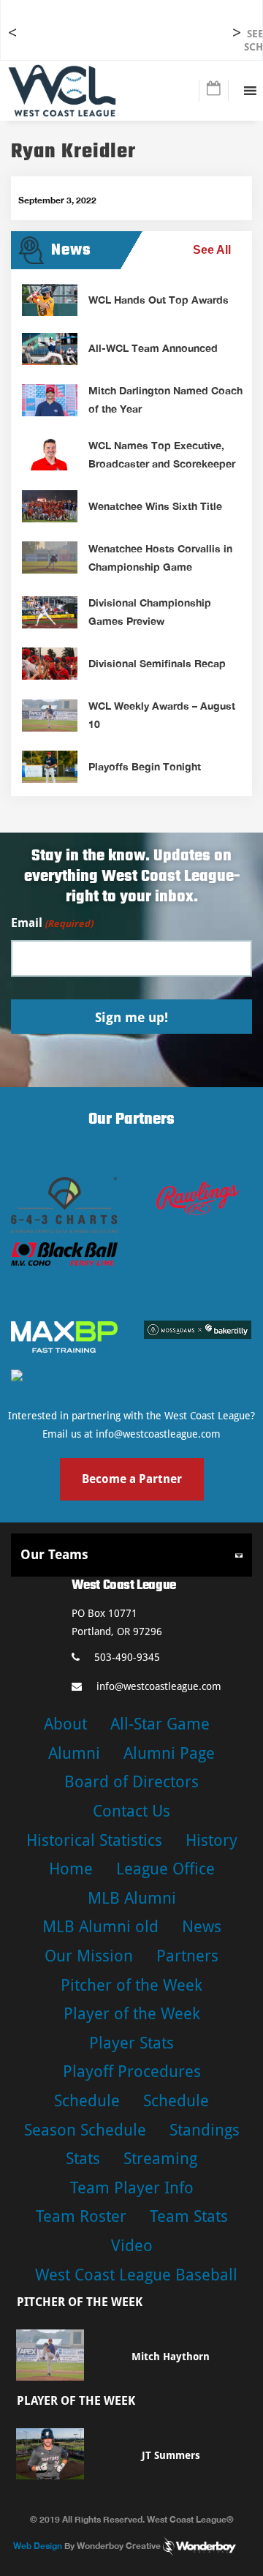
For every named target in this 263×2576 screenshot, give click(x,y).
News (202, 1927)
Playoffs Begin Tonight (145, 766)
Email (52, 923)
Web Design (38, 2545)
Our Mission (89, 1956)
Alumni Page (169, 1753)
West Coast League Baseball (136, 2275)
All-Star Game (160, 1724)
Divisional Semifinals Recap (157, 663)
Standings (205, 2130)
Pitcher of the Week (131, 1985)
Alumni (74, 1753)
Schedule (87, 2101)
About (65, 1724)
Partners (187, 1956)
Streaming (160, 2159)
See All (212, 250)
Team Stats (189, 2216)
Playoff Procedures (132, 2072)
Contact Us (131, 1811)
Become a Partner (132, 1479)
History (211, 1840)
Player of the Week (132, 2014)
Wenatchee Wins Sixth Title (155, 506)
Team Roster (81, 2216)
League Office (165, 1869)
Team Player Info (132, 2188)
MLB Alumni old (100, 1927)
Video (132, 2246)
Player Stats (131, 2043)
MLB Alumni (132, 1898)
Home (71, 1869)
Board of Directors (131, 1782)
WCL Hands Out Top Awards (159, 300)
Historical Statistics (94, 1840)
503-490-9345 (127, 1657)
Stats (83, 2159)
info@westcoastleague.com (158, 1434)
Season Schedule (85, 2130)
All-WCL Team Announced (153, 348)
